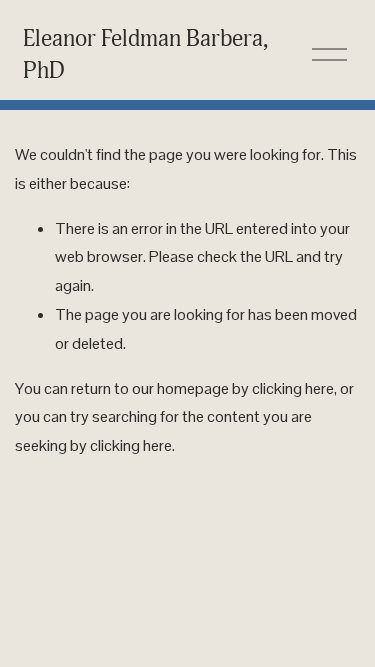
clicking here (293, 388)
